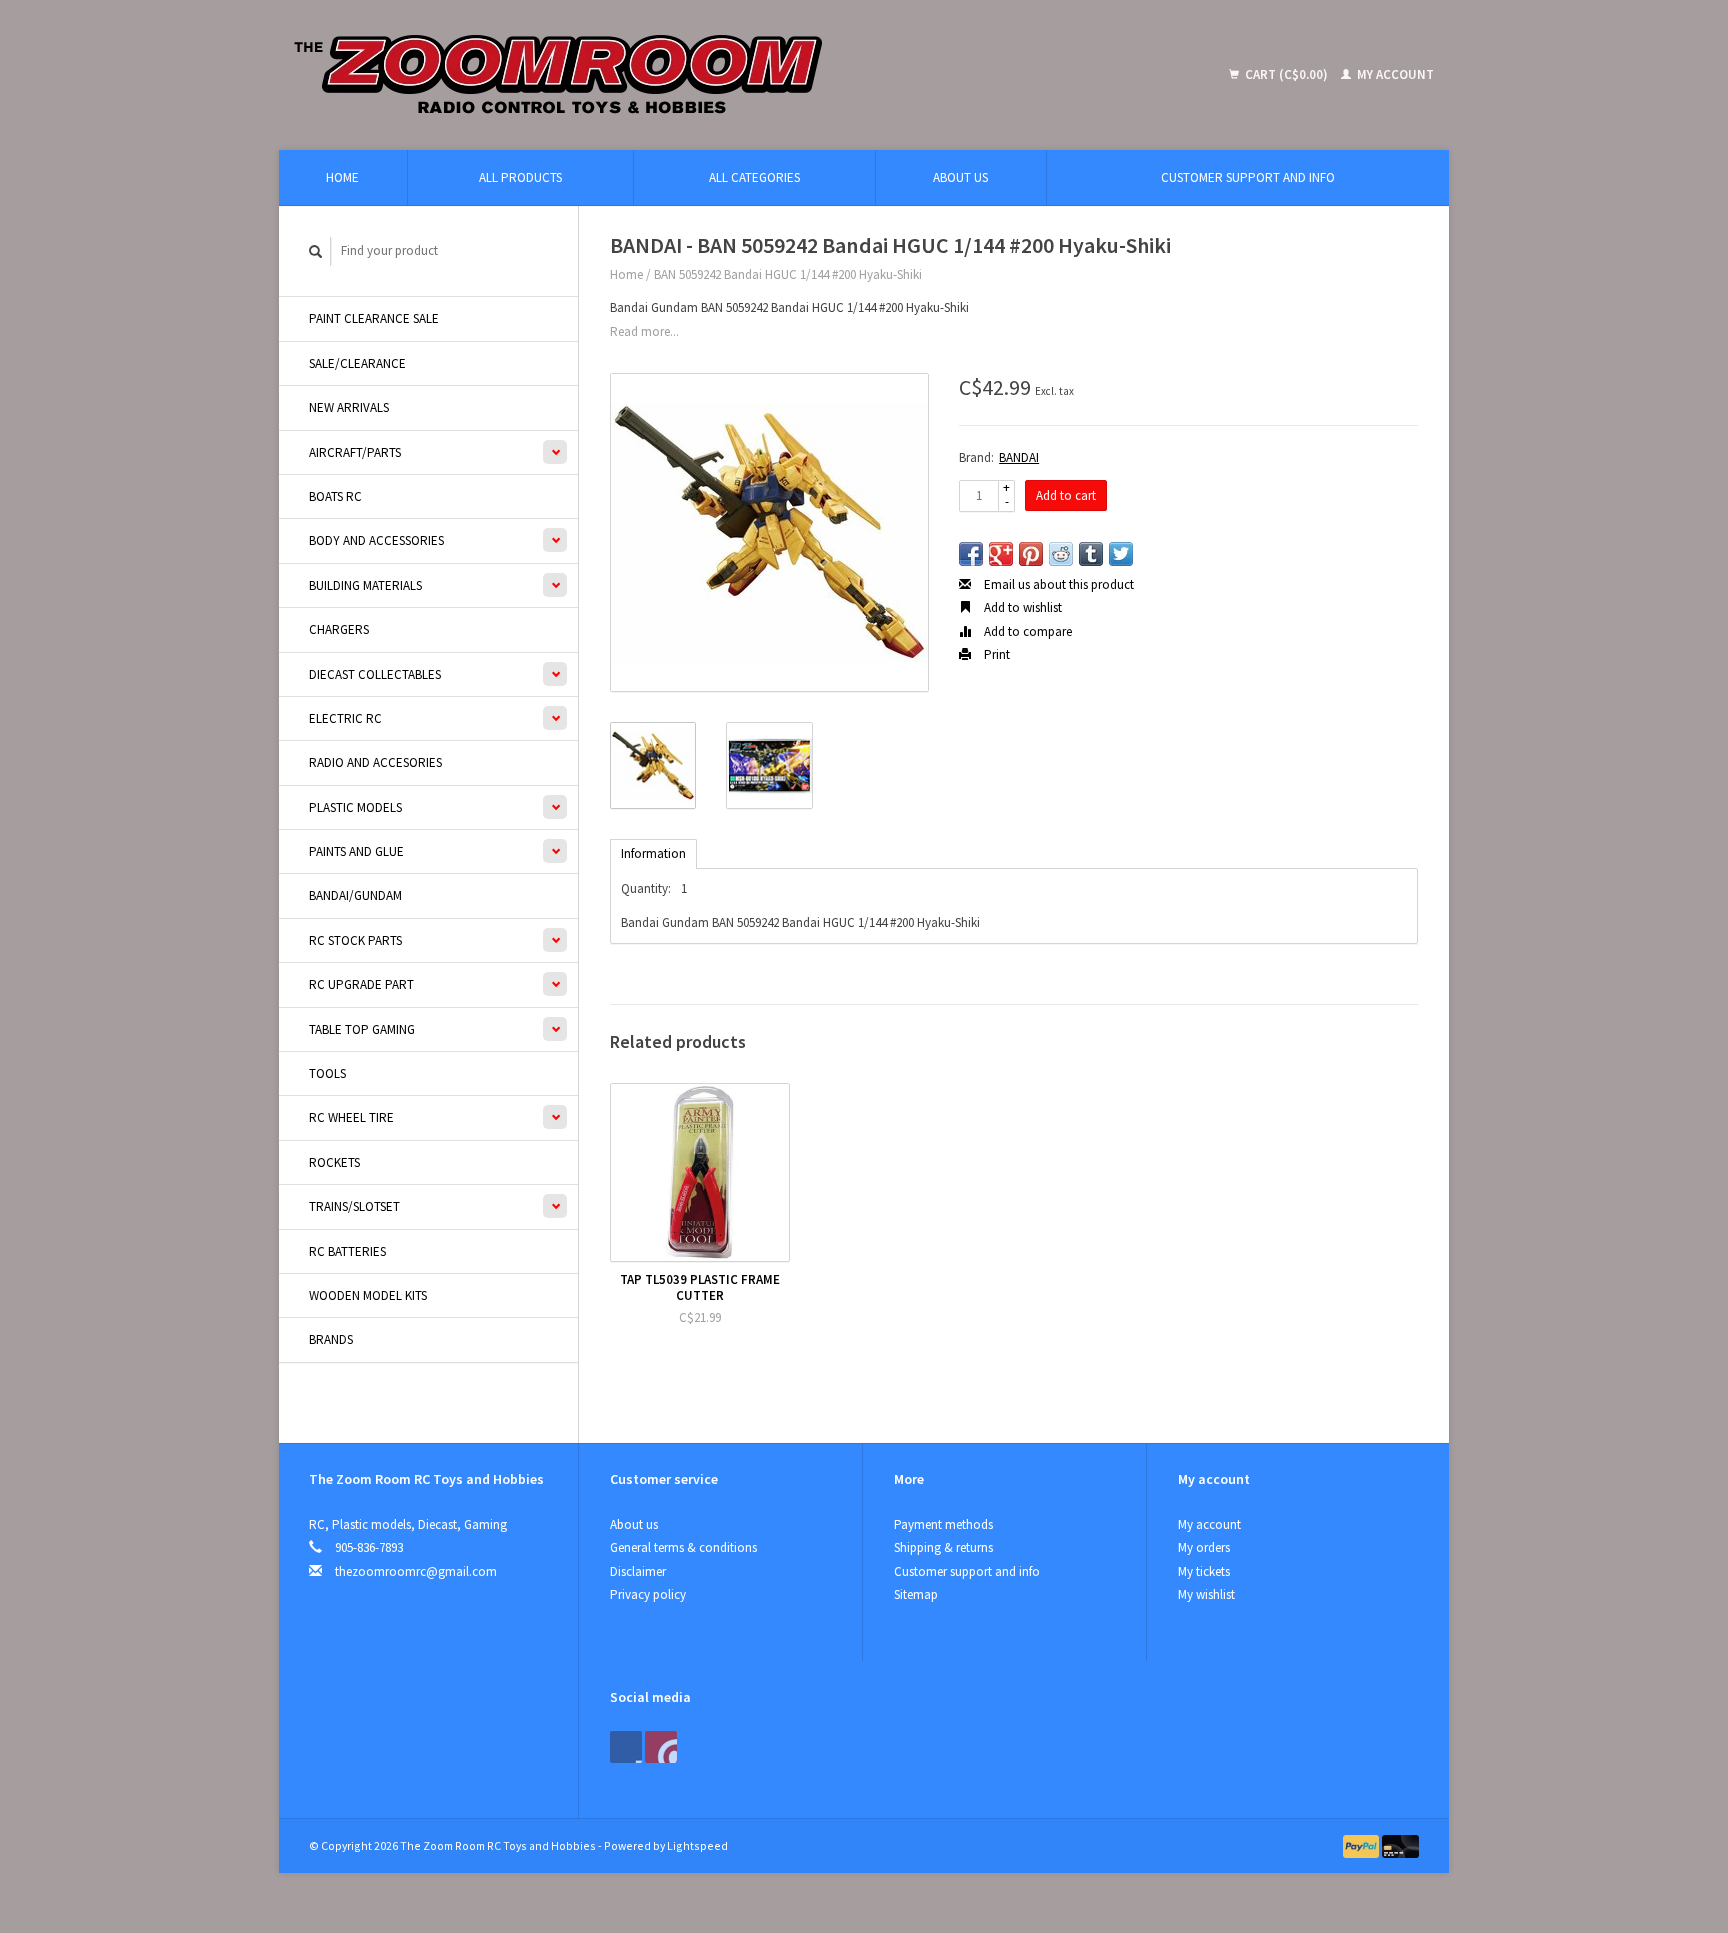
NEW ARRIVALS (349, 407)
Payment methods (943, 1524)
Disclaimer (638, 1571)
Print (995, 654)
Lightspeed (697, 1845)
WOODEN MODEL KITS (368, 1295)
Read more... (644, 331)
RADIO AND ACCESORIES (375, 762)
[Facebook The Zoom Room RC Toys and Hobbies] (626, 1747)
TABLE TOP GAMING (362, 1029)
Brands (331, 1339)
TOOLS (327, 1073)
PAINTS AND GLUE (356, 851)
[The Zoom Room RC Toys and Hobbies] (704, 75)
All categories (754, 177)
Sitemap (916, 1594)
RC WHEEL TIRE (351, 1117)
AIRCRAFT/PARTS (355, 452)
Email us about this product (1057, 584)
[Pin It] (1031, 554)
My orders (1204, 1547)
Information (653, 853)
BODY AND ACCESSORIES (376, 540)
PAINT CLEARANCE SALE (374, 318)
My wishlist (1206, 1594)
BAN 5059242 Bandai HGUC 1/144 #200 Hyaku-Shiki (788, 274)
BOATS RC (335, 496)
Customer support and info (1248, 177)
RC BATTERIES (347, 1251)
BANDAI (1019, 457)
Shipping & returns (943, 1547)
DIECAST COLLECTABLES (375, 674)
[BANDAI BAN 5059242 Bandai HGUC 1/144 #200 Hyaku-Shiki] (769, 532)
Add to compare (1026, 631)
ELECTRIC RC (345, 718)
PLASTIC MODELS (355, 807)
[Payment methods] (1363, 1845)
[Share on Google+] (1001, 554)
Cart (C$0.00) (1286, 74)
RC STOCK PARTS (355, 940)
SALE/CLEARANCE (357, 363)
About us (960, 177)
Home (342, 177)
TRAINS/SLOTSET (354, 1206)
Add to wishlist (1021, 607)
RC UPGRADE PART (361, 984)
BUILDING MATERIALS (365, 585)
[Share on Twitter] (1121, 554)
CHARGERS (339, 629)
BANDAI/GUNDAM (355, 895)
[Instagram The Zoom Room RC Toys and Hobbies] (661, 1747)
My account (1394, 74)
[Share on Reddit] (1061, 554)
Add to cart (1066, 495)
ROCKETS (334, 1162)
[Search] (316, 251)
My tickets (1204, 1571)
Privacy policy (648, 1594)
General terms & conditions (683, 1547)
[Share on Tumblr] (1091, 554)
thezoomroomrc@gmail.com (416, 1571)
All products (520, 177)
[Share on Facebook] (971, 554)
